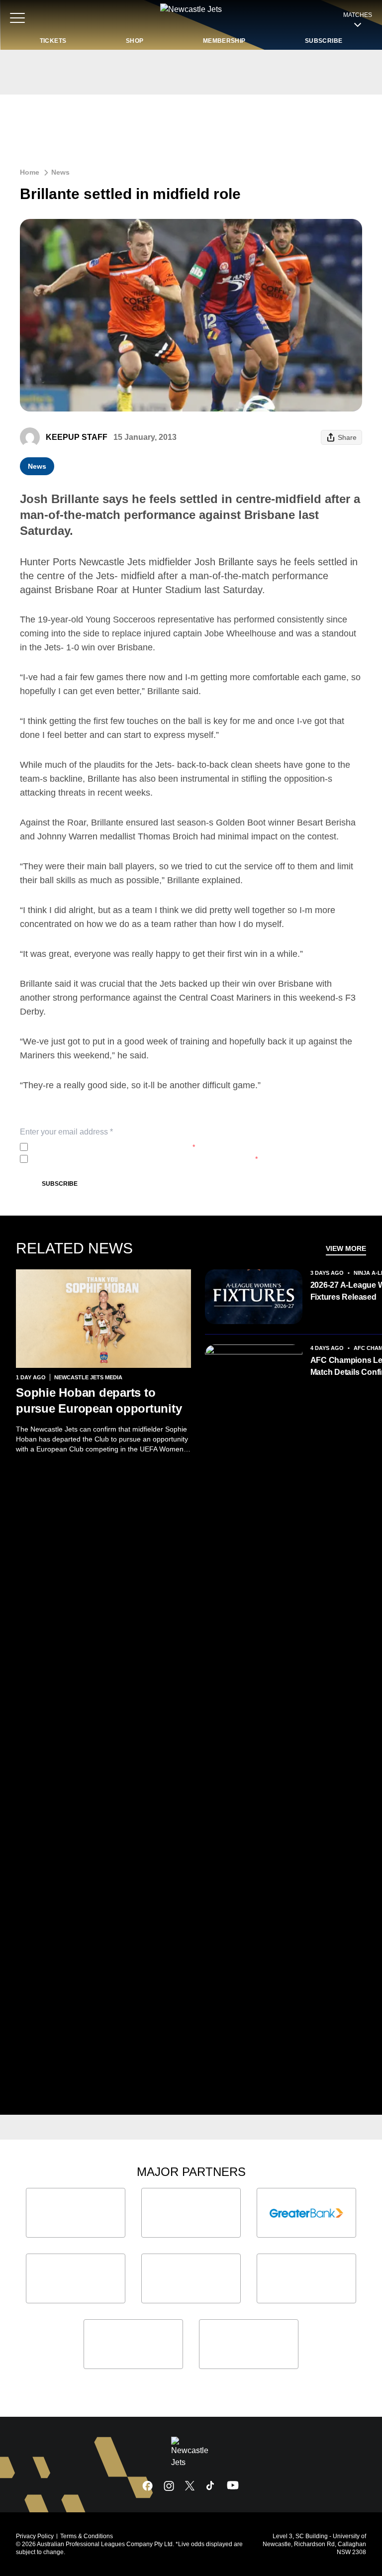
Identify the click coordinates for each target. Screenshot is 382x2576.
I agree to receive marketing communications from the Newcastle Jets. (145, 1159)
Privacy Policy (98, 1147)
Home (30, 172)
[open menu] (17, 18)
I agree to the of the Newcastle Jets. (113, 1147)
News (60, 172)
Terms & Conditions (87, 2536)
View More (346, 1248)
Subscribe (60, 1184)
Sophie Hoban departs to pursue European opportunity (99, 1400)
